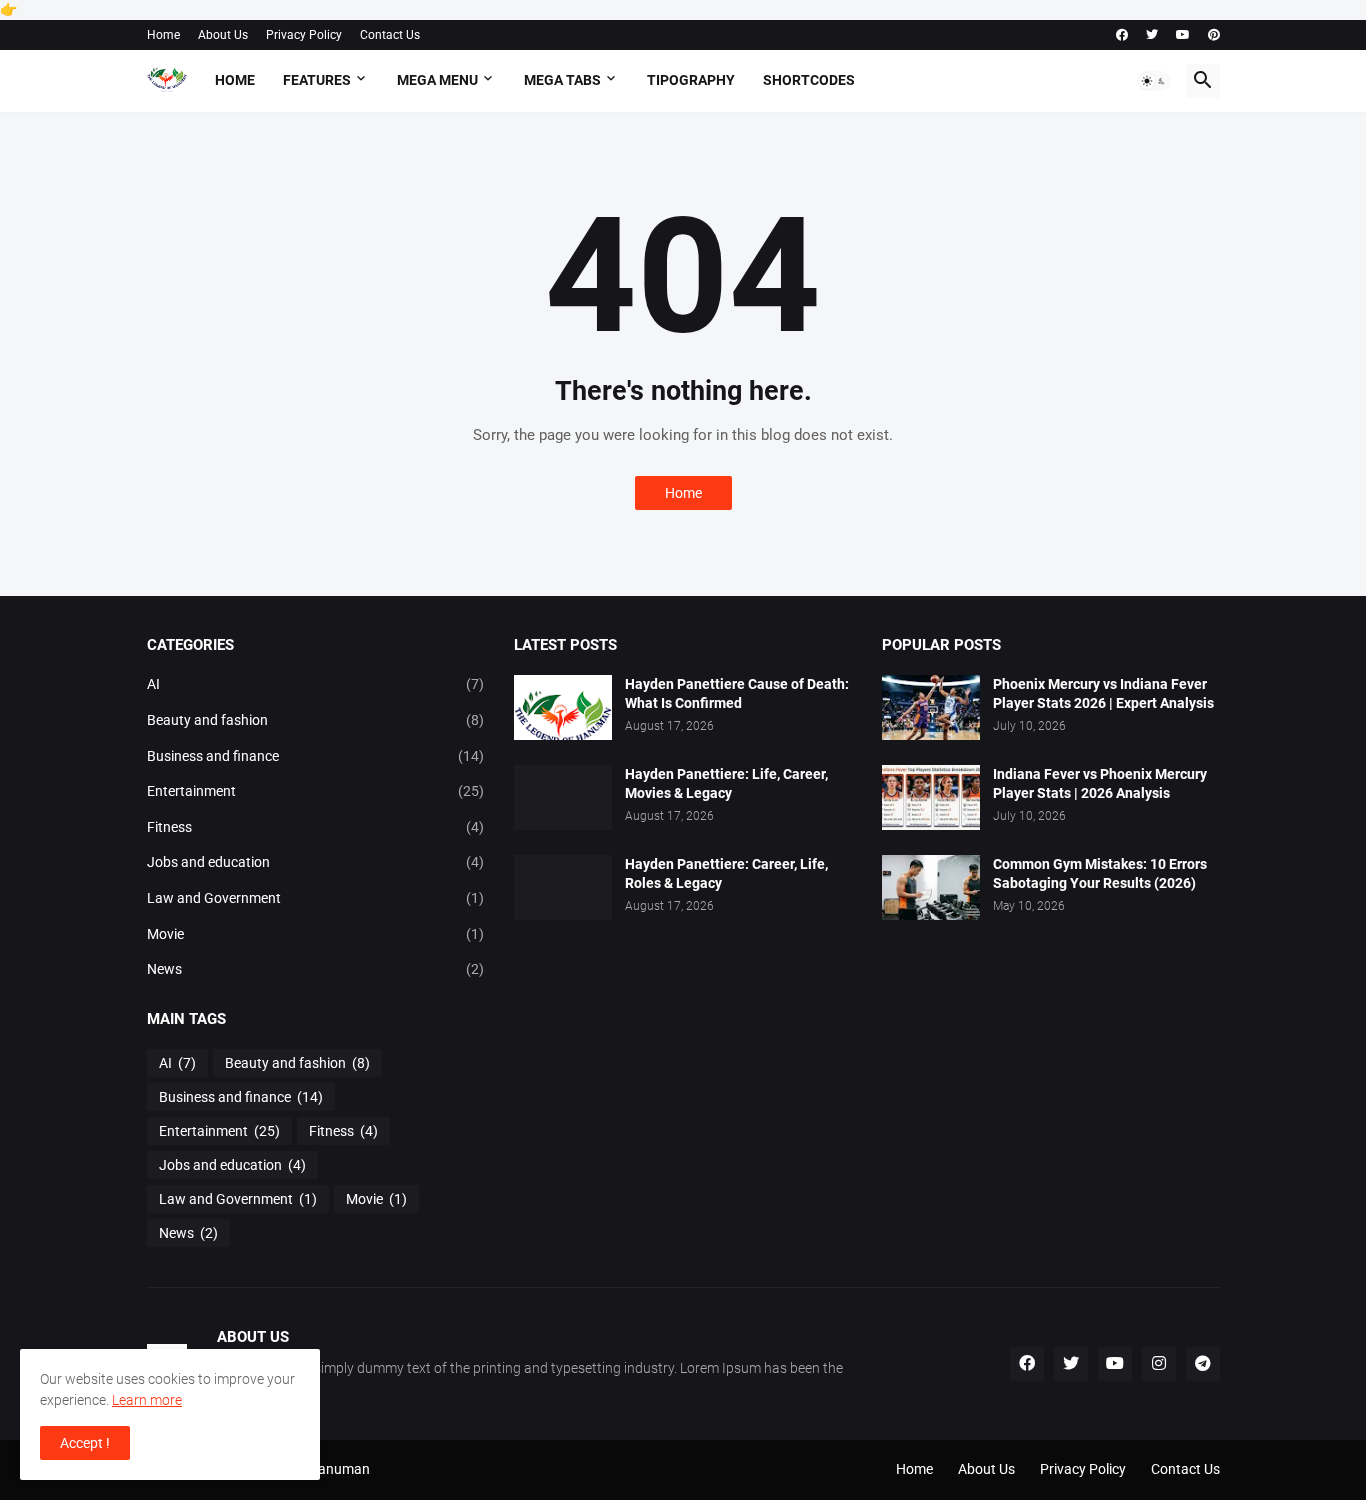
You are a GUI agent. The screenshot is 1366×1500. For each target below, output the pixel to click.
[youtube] (1183, 35)
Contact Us (390, 35)
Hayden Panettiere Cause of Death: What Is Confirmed (737, 693)
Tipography (691, 80)
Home (163, 35)
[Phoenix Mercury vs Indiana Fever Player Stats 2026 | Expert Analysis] (931, 707)
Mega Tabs (562, 80)
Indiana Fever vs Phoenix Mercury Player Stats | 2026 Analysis (1100, 783)
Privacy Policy (304, 35)
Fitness (316, 827)
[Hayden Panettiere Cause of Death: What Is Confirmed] (563, 707)
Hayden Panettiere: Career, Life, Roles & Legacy (726, 873)
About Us (223, 35)
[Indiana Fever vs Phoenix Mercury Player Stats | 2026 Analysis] (931, 797)
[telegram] (1203, 1364)
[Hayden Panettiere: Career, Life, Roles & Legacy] (563, 887)
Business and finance (316, 756)
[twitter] (1152, 35)
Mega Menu (437, 80)
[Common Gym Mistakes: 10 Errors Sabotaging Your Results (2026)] (931, 887)
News (316, 969)
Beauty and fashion (316, 720)
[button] (1154, 81)
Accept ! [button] (85, 1443)
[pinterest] (1214, 35)
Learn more (147, 1400)
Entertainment (316, 791)
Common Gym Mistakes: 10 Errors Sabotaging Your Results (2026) (1100, 873)
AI (316, 684)
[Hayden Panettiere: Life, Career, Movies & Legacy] (563, 797)
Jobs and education (316, 862)
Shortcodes (809, 80)
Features (317, 80)
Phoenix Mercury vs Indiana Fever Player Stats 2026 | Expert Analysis (1103, 693)
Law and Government (316, 898)
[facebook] (1122, 35)
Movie (316, 934)
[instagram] (1159, 1364)
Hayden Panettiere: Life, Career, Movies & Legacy (726, 783)
